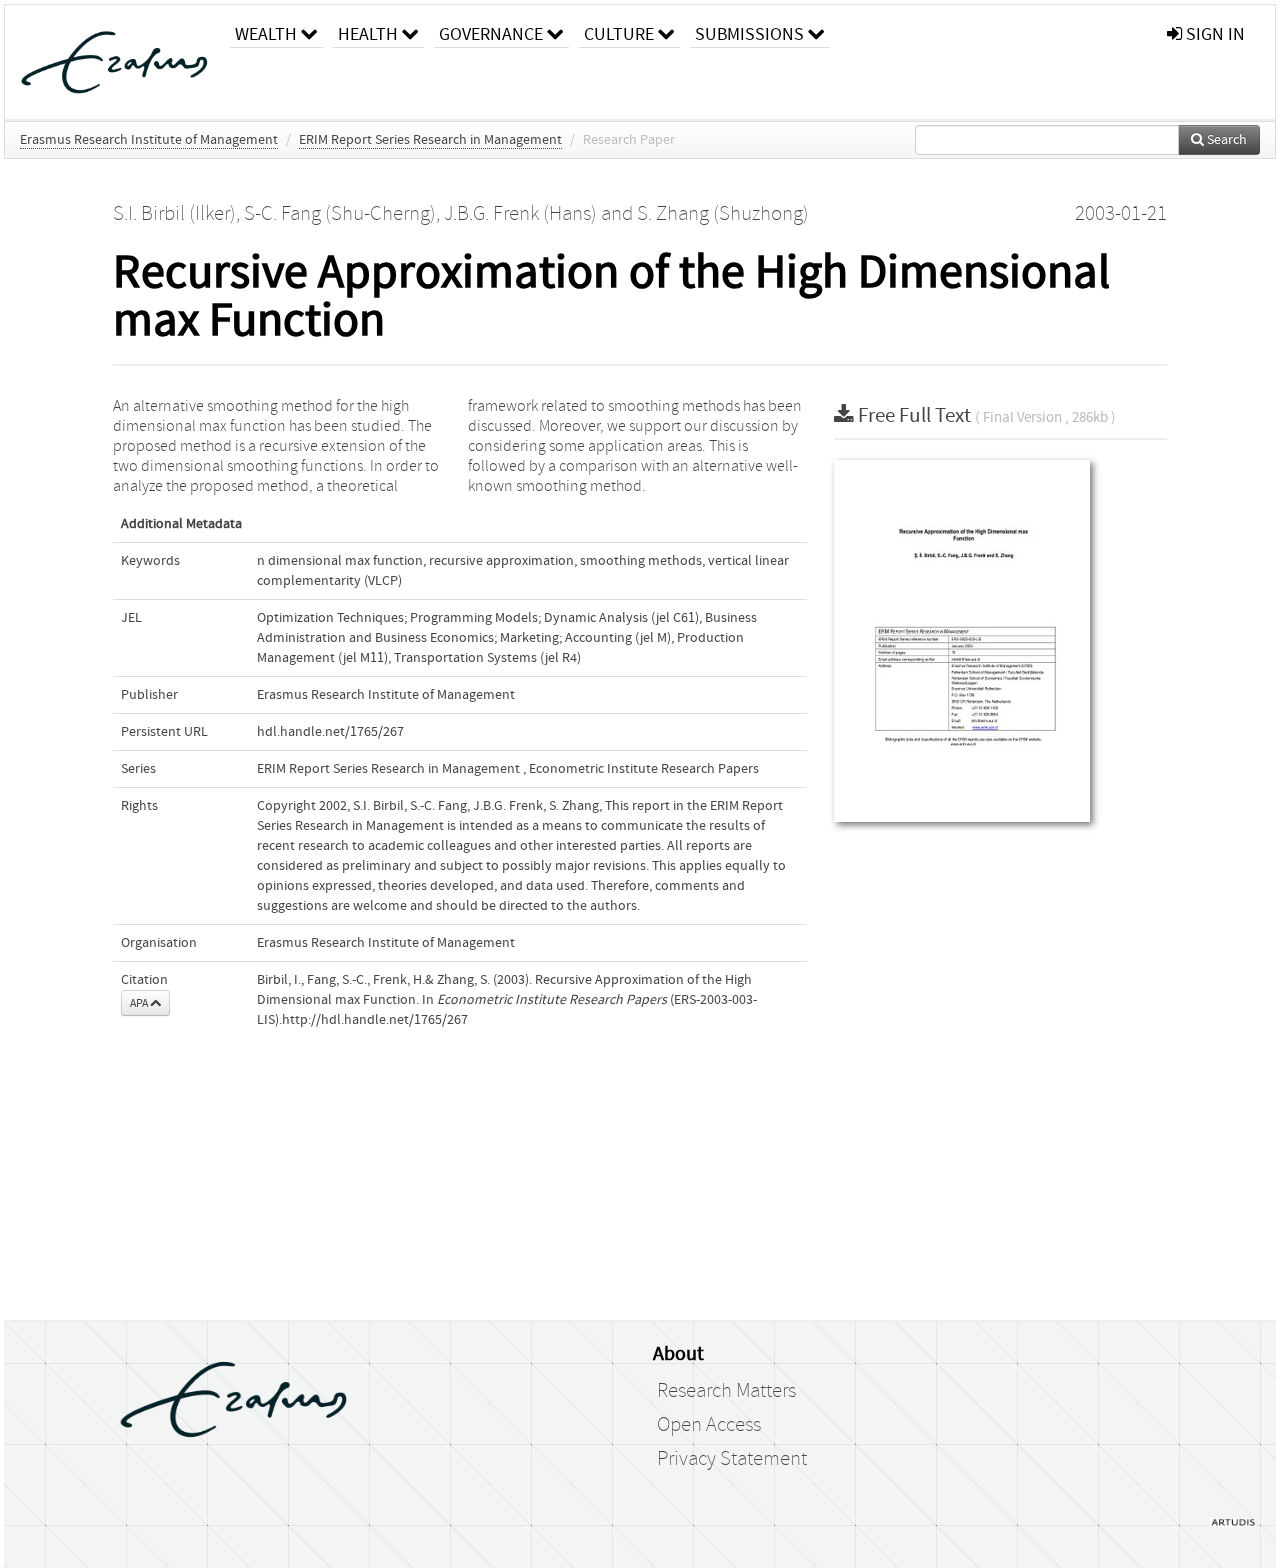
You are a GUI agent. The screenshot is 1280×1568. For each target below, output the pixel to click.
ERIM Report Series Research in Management (430, 140)
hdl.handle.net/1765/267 (330, 732)
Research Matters (726, 1391)
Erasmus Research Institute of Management (149, 140)
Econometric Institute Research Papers (644, 769)
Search (1225, 140)
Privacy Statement (732, 1459)
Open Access (709, 1425)
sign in (1213, 34)
